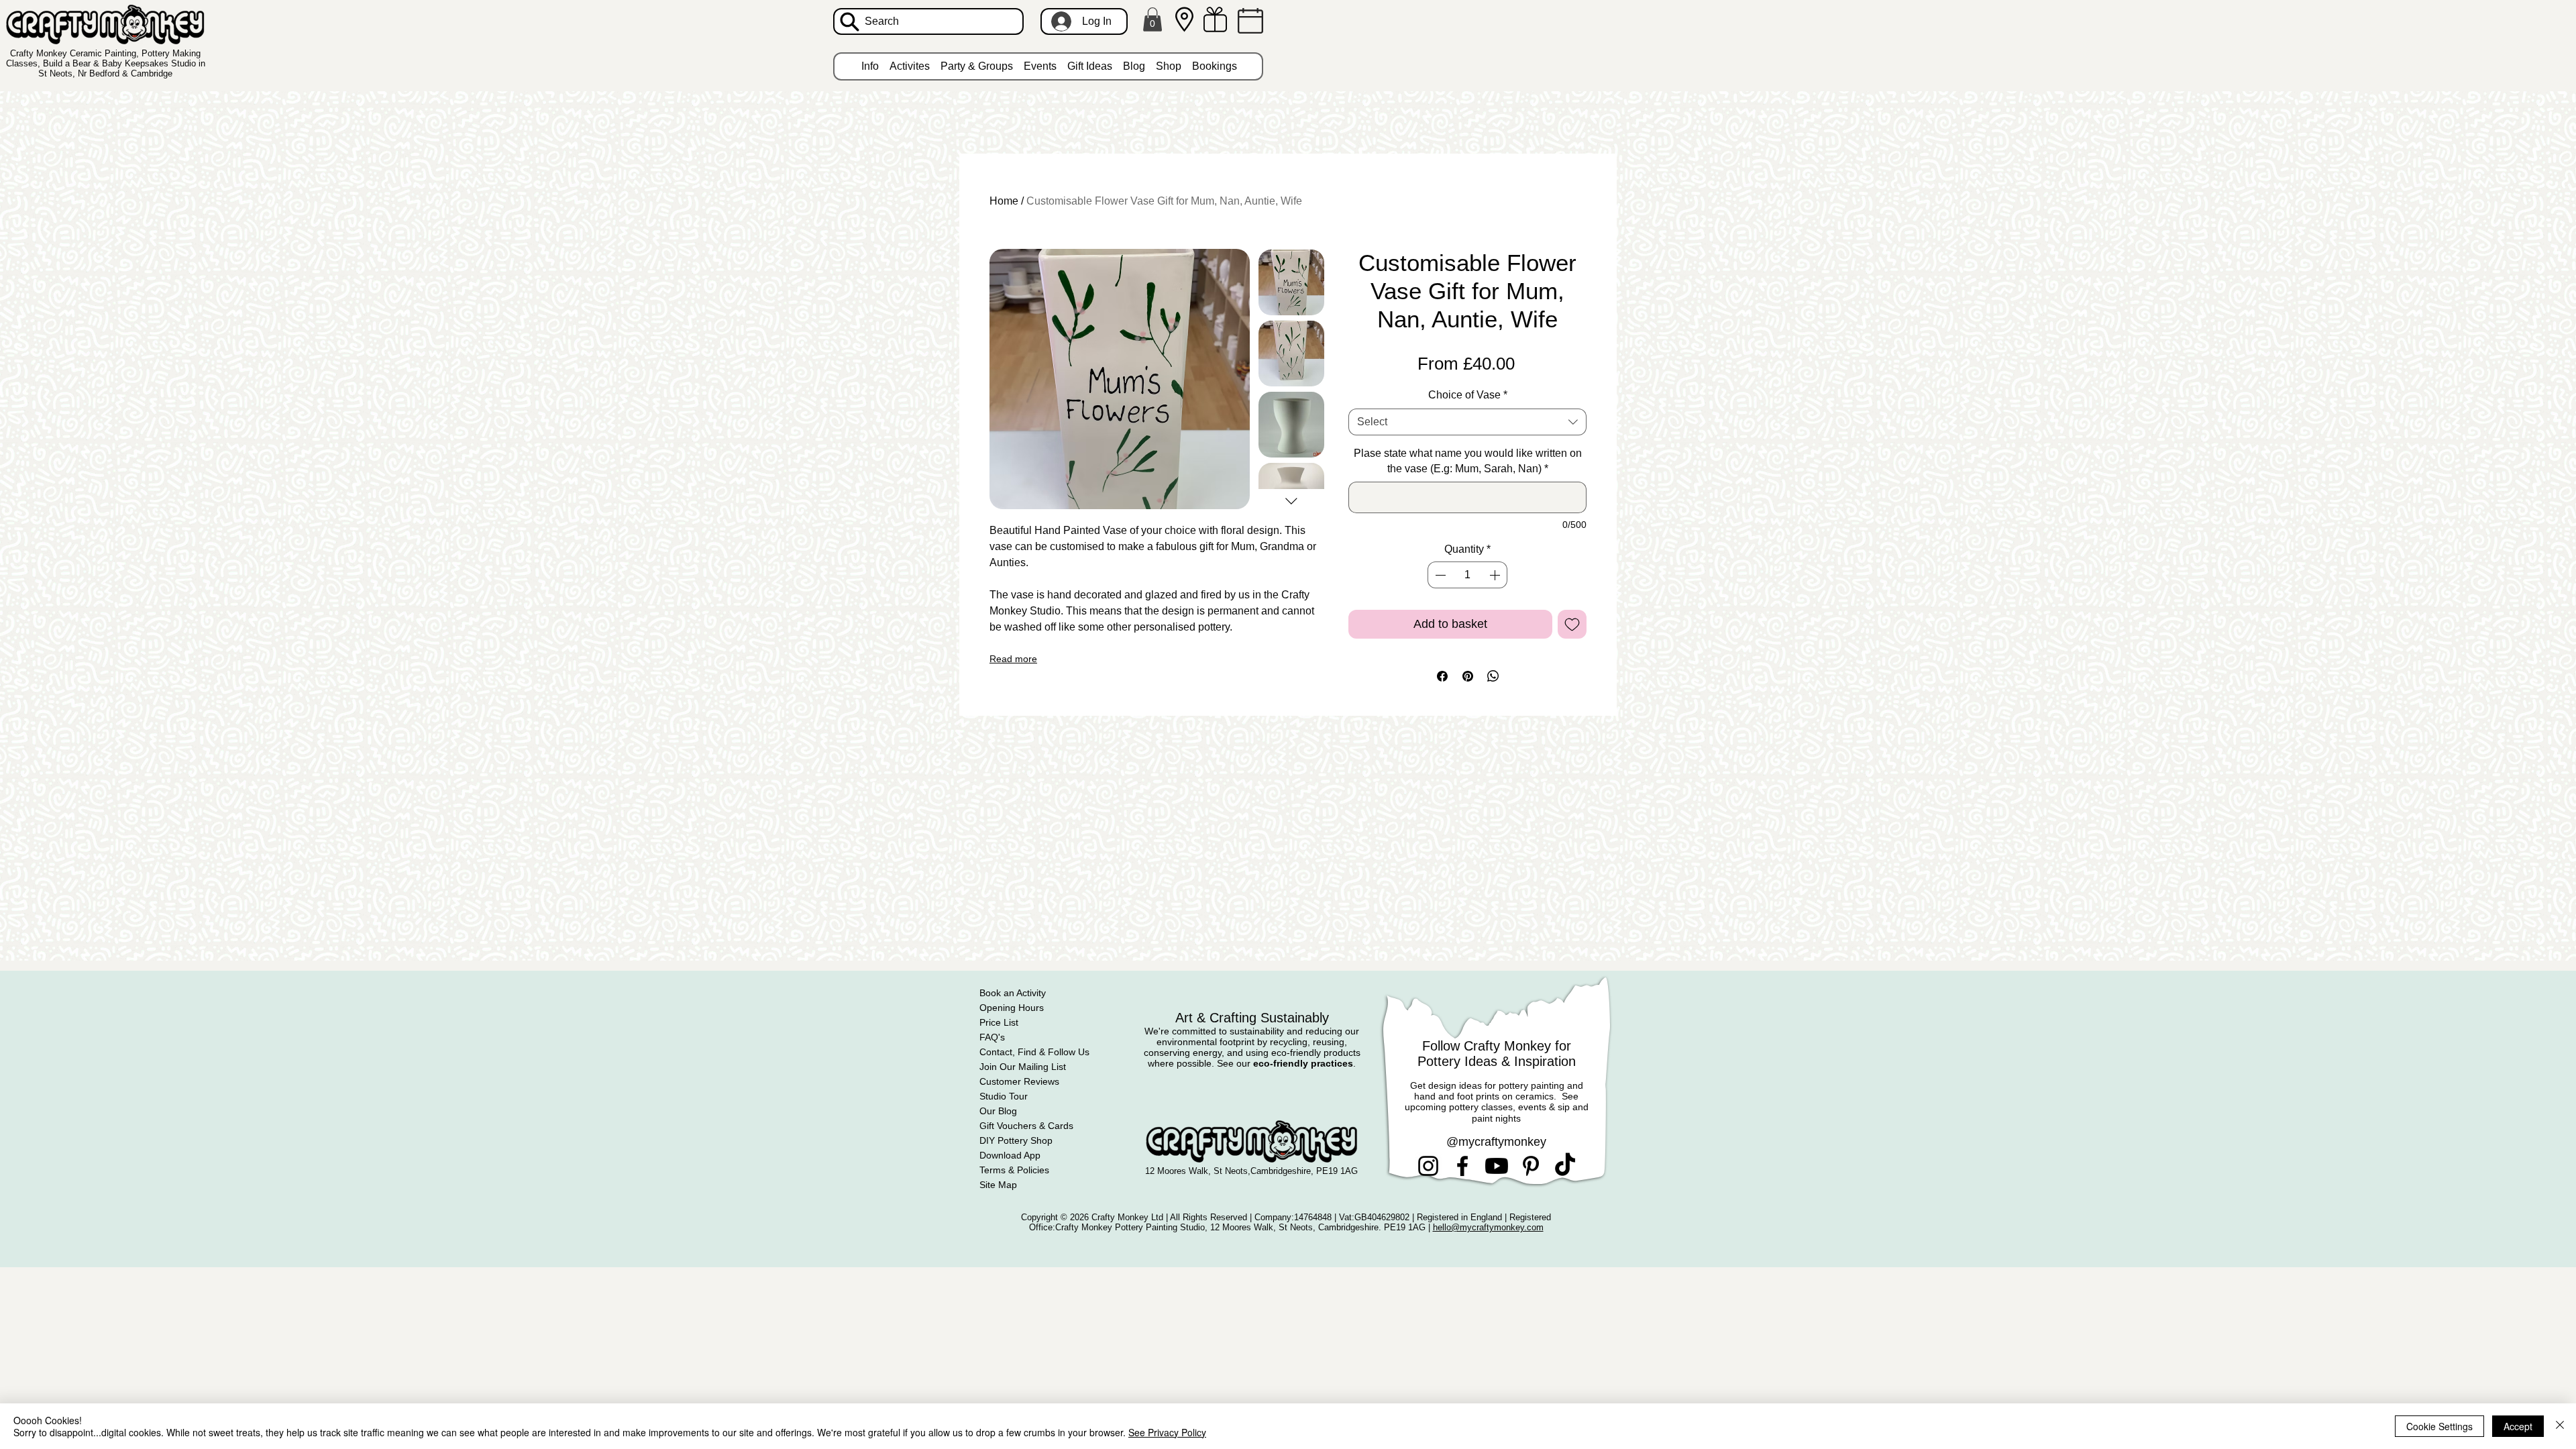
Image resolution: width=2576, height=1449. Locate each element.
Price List (999, 1022)
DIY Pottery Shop (1016, 1140)
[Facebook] (1462, 1166)
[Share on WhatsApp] (1493, 676)
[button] (1152, 19)
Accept (2518, 1426)
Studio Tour (1004, 1096)
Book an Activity (1013, 993)
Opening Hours (1012, 1008)
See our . (1286, 1063)
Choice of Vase (1468, 395)
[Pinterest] (1531, 1166)
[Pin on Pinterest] (1468, 676)
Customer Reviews (1019, 1081)
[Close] (2560, 1426)
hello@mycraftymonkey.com (1488, 1227)
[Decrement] (1439, 575)
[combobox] (1467, 422)
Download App (1010, 1155)
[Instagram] (1428, 1166)
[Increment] (1496, 575)
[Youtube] (1497, 1166)
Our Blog (998, 1111)
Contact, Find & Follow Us (1034, 1052)
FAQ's (992, 1037)
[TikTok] (1565, 1166)
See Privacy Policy (1167, 1432)
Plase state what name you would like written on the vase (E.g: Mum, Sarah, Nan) (1468, 461)
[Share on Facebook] (1442, 676)
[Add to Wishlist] (1572, 624)
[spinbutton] (1467, 575)
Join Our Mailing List (1023, 1067)
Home (1004, 201)
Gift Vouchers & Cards (1026, 1126)
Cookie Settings (2439, 1426)
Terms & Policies (1014, 1170)
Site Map (998, 1185)
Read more (1013, 659)
